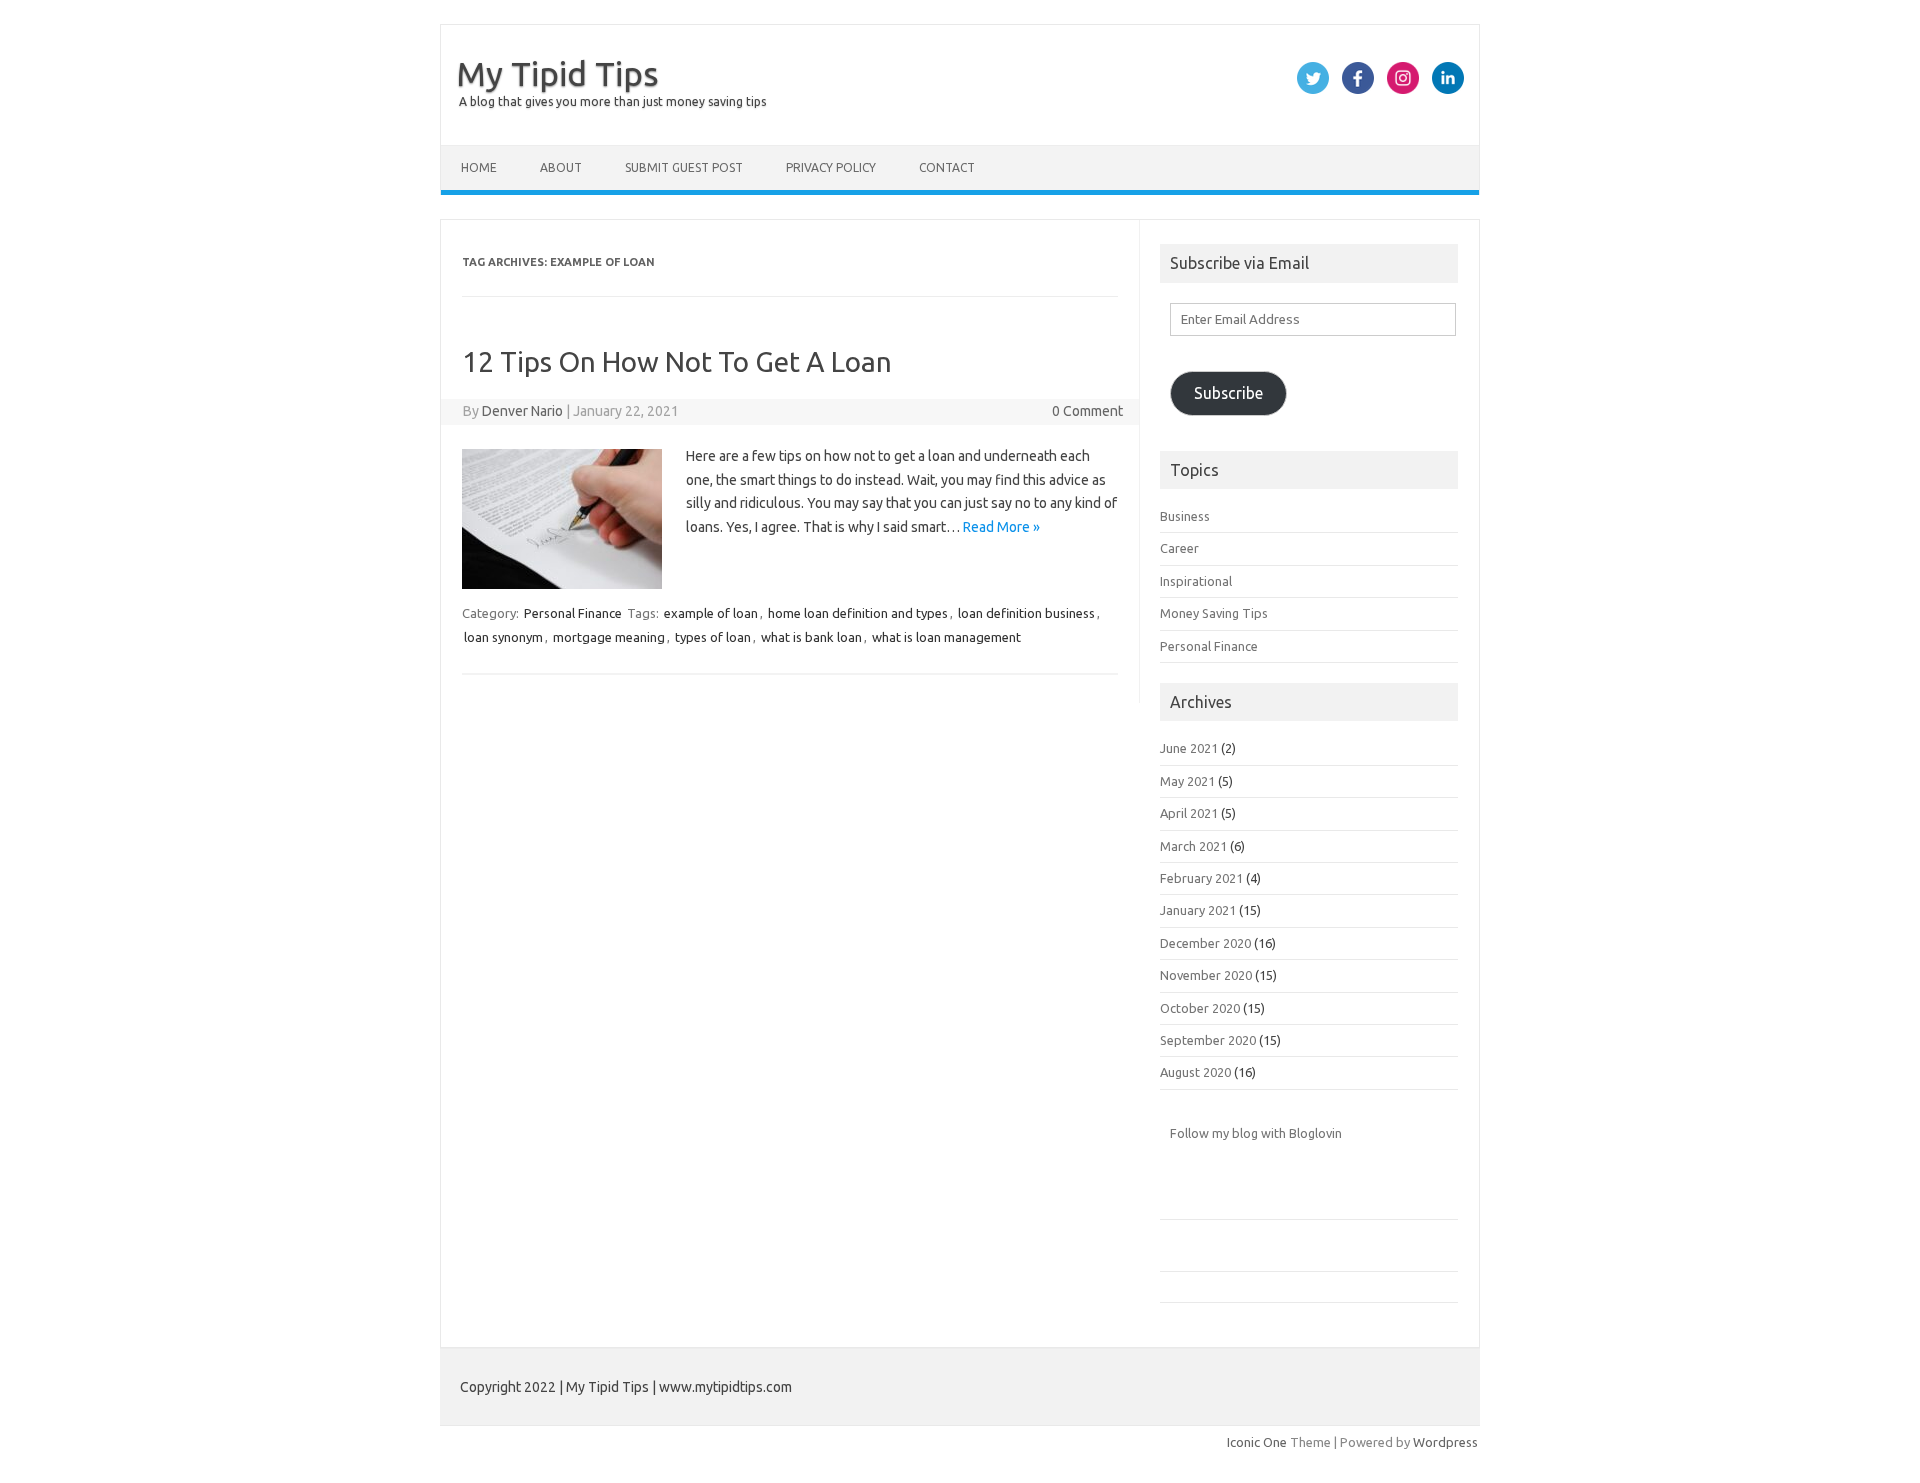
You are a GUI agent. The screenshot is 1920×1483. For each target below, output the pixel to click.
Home (479, 167)
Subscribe (1228, 393)
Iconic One (1257, 1442)
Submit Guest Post (684, 167)
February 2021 (1201, 878)
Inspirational (1196, 581)
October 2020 (1200, 1008)
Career (1179, 548)
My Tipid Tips (557, 73)
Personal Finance (573, 613)
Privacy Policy (831, 167)
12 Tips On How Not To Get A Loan (677, 361)
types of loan (713, 637)
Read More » (1001, 527)
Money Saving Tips (1214, 613)
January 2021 (1198, 910)
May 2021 (1187, 781)
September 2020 (1208, 1040)
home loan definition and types (858, 613)
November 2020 (1206, 975)
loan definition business (1026, 613)
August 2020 (1195, 1072)
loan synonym (503, 637)
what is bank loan (811, 637)
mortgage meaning (609, 637)
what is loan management (946, 637)
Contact (947, 167)
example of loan (711, 613)
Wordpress (1445, 1442)
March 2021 (1193, 846)
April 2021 (1189, 813)
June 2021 (1189, 748)
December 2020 (1205, 943)
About (561, 167)
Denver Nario (522, 411)
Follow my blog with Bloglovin (1256, 1133)
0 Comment (1087, 411)
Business (1185, 516)
